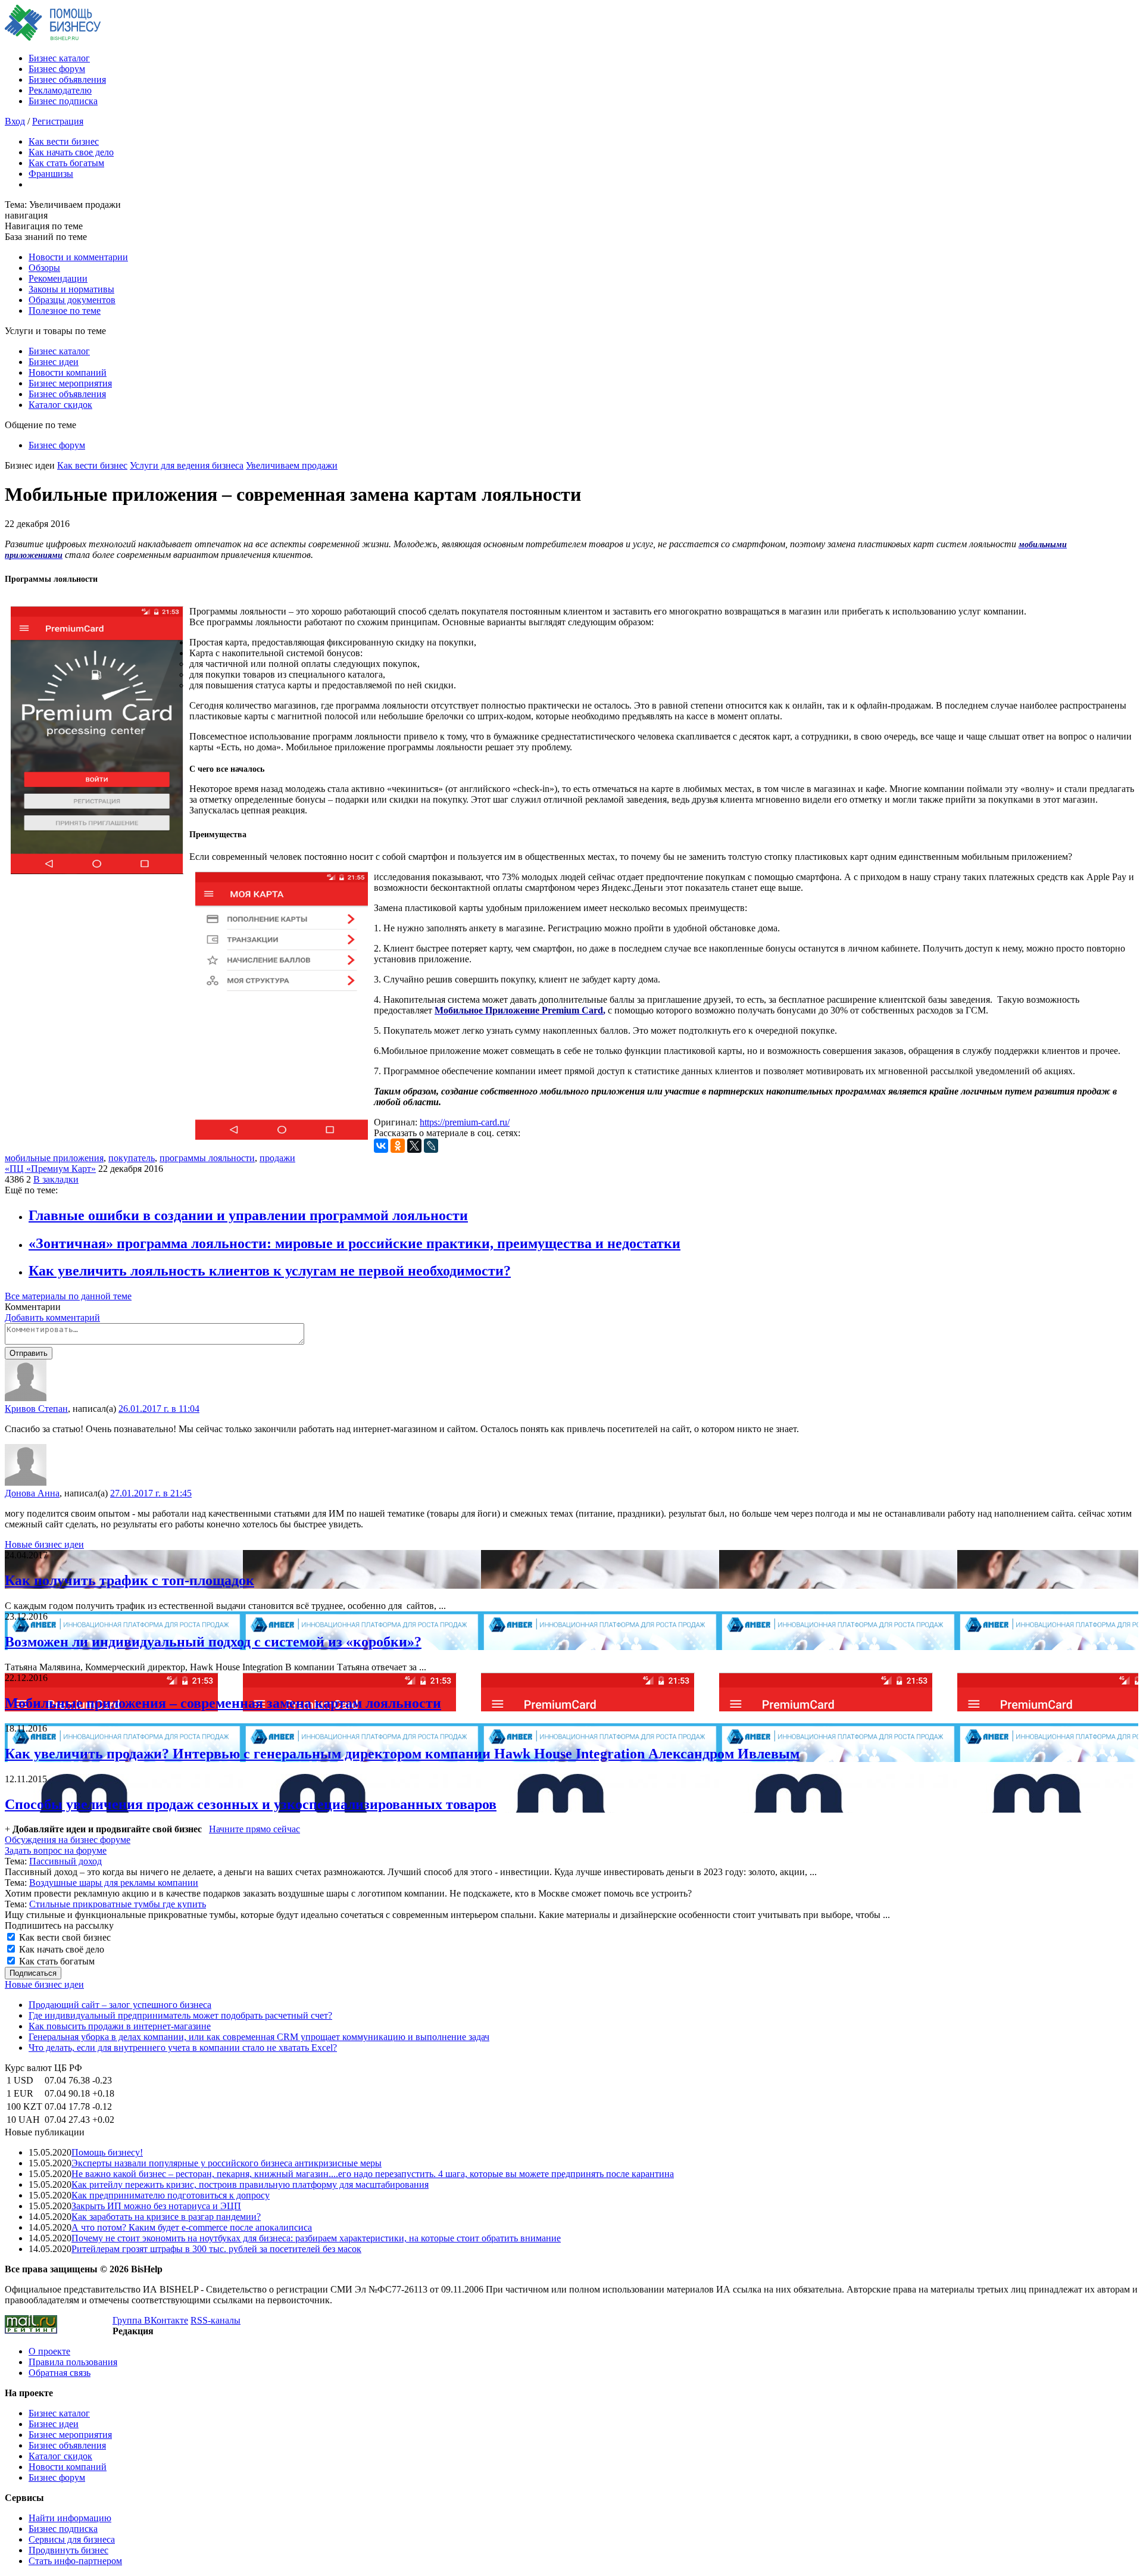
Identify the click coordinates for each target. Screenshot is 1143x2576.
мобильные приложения (54, 1158)
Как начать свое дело (71, 152)
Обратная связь (60, 2373)
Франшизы (51, 174)
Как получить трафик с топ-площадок (129, 1580)
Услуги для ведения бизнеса (187, 465)
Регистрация (58, 121)
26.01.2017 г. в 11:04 (159, 1409)
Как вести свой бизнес (64, 1937)
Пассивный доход (65, 1861)
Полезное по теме (65, 311)
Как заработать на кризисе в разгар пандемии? (166, 2217)
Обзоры (44, 268)
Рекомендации (58, 278)
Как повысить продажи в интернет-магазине (120, 2026)
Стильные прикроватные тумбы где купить (118, 1904)
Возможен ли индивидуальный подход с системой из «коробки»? (213, 1642)
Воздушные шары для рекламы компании (114, 1883)
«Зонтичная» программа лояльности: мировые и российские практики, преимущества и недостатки (355, 1243)
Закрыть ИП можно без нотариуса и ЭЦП (156, 2206)
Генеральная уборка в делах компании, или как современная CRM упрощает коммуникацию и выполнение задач (259, 2037)
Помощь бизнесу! (107, 2152)
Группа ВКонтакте (150, 2320)
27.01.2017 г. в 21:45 (151, 1493)
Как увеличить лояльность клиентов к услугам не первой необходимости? (270, 1271)
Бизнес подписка (63, 101)
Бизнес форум (57, 69)
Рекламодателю (60, 90)
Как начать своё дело (60, 1949)
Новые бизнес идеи (44, 1544)
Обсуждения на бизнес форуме (68, 1840)
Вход (15, 121)
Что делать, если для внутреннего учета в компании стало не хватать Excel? (183, 2048)
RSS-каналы (216, 2320)
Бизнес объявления (67, 79)
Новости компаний (68, 372)
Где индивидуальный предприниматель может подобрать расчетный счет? (180, 2015)
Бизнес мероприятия (70, 383)
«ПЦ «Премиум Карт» (50, 1169)
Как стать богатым (66, 163)
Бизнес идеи (54, 362)
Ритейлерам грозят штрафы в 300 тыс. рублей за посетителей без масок (216, 2249)
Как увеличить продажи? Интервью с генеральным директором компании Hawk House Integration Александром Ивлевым (402, 1754)
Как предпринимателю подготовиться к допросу (171, 2195)
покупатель (132, 1158)
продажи (277, 1158)
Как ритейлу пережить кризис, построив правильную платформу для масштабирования (250, 2184)
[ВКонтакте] (381, 1146)
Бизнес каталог (59, 58)
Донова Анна (32, 1493)
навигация (26, 215)
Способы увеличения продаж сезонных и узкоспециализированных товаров (251, 1804)
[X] (414, 1146)
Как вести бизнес (64, 141)
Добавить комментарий (52, 1317)
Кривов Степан (36, 1409)
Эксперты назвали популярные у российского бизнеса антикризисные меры (227, 2163)
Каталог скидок (60, 405)
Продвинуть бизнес (68, 2550)
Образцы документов (72, 300)
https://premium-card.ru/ (465, 1122)
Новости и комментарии (78, 257)
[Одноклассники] (398, 1146)
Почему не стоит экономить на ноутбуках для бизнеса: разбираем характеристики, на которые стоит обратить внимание (316, 2238)
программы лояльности (207, 1158)
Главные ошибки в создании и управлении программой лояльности (248, 1215)
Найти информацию (70, 2518)
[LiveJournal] (431, 1146)
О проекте (49, 2351)
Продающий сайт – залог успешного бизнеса (120, 2005)
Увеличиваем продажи (292, 465)
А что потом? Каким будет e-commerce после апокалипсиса (192, 2227)
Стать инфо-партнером (75, 2561)
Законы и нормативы (71, 289)
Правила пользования (73, 2362)
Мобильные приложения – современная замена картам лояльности (223, 1703)
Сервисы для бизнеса (72, 2539)
